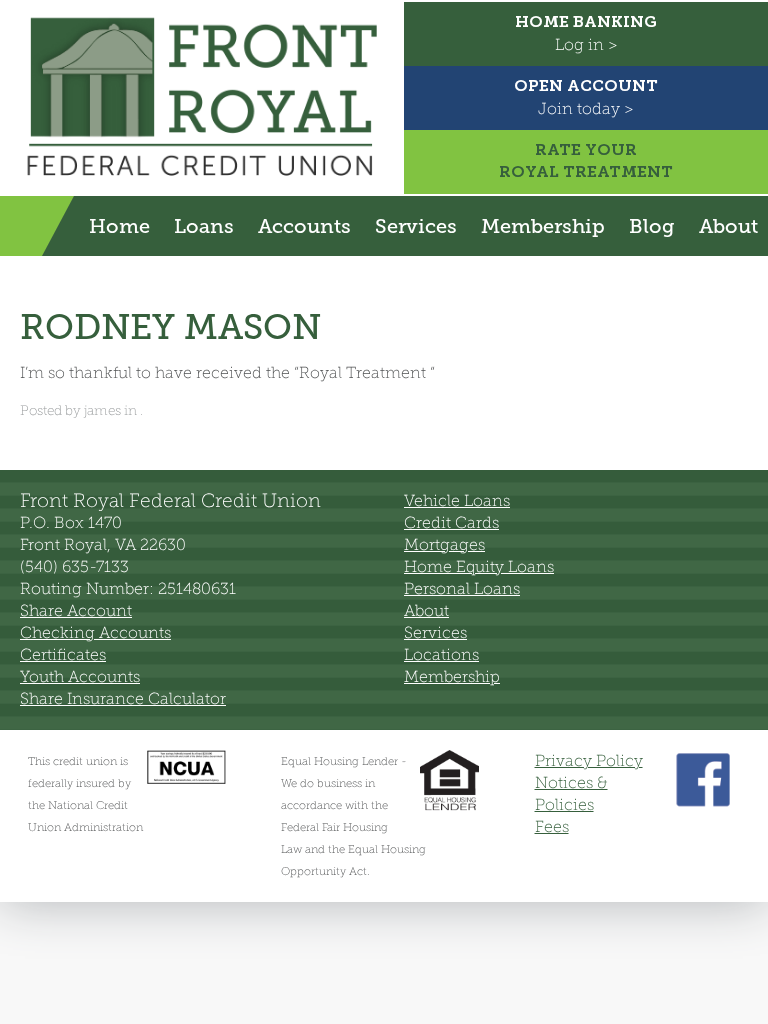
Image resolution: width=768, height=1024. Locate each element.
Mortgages (444, 544)
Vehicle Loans (457, 500)
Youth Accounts (80, 676)
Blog (652, 226)
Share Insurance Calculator (123, 698)
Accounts (304, 226)
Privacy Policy (589, 760)
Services (416, 226)
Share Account (76, 610)
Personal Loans (462, 588)
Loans (204, 226)
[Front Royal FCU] (202, 180)
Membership (543, 226)
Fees (552, 826)
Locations (441, 654)
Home (119, 226)
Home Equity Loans (479, 566)
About (728, 226)
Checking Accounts (95, 632)
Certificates (63, 654)
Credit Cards (451, 522)
